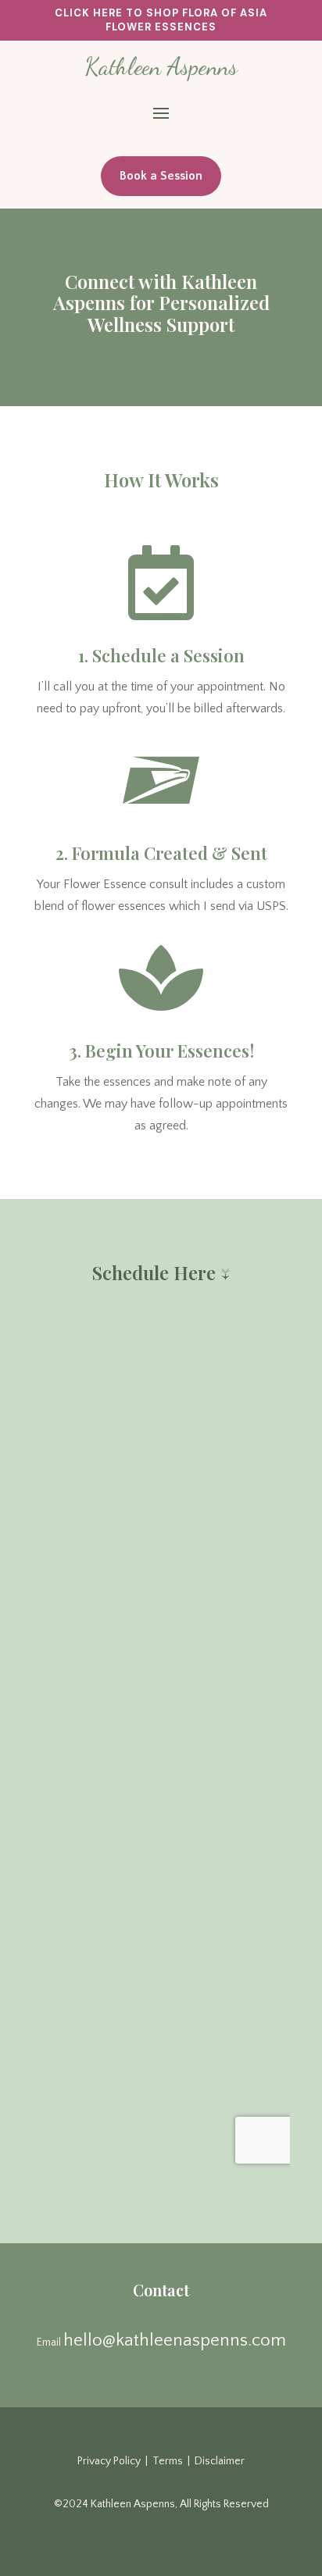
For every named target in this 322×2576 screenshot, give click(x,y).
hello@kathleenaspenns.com (175, 2340)
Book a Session (161, 176)
